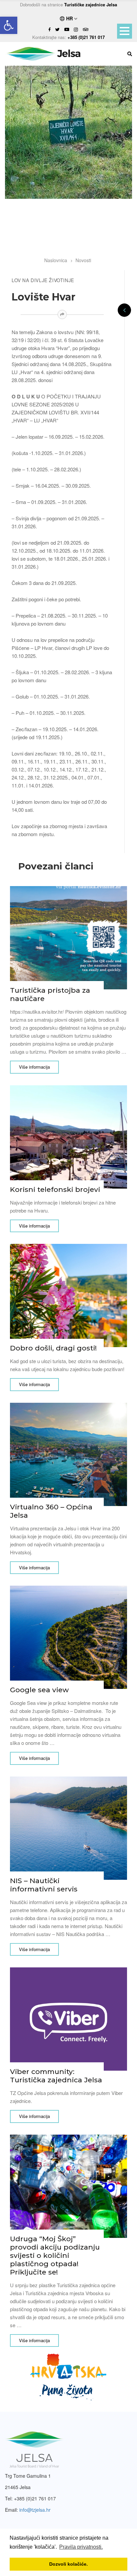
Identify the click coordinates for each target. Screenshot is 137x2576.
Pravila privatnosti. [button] (81, 2547)
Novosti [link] (83, 260)
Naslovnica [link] (56, 260)
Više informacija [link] (34, 1067)
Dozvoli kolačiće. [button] (68, 2564)
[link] (9, 25)
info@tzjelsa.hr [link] (35, 2510)
